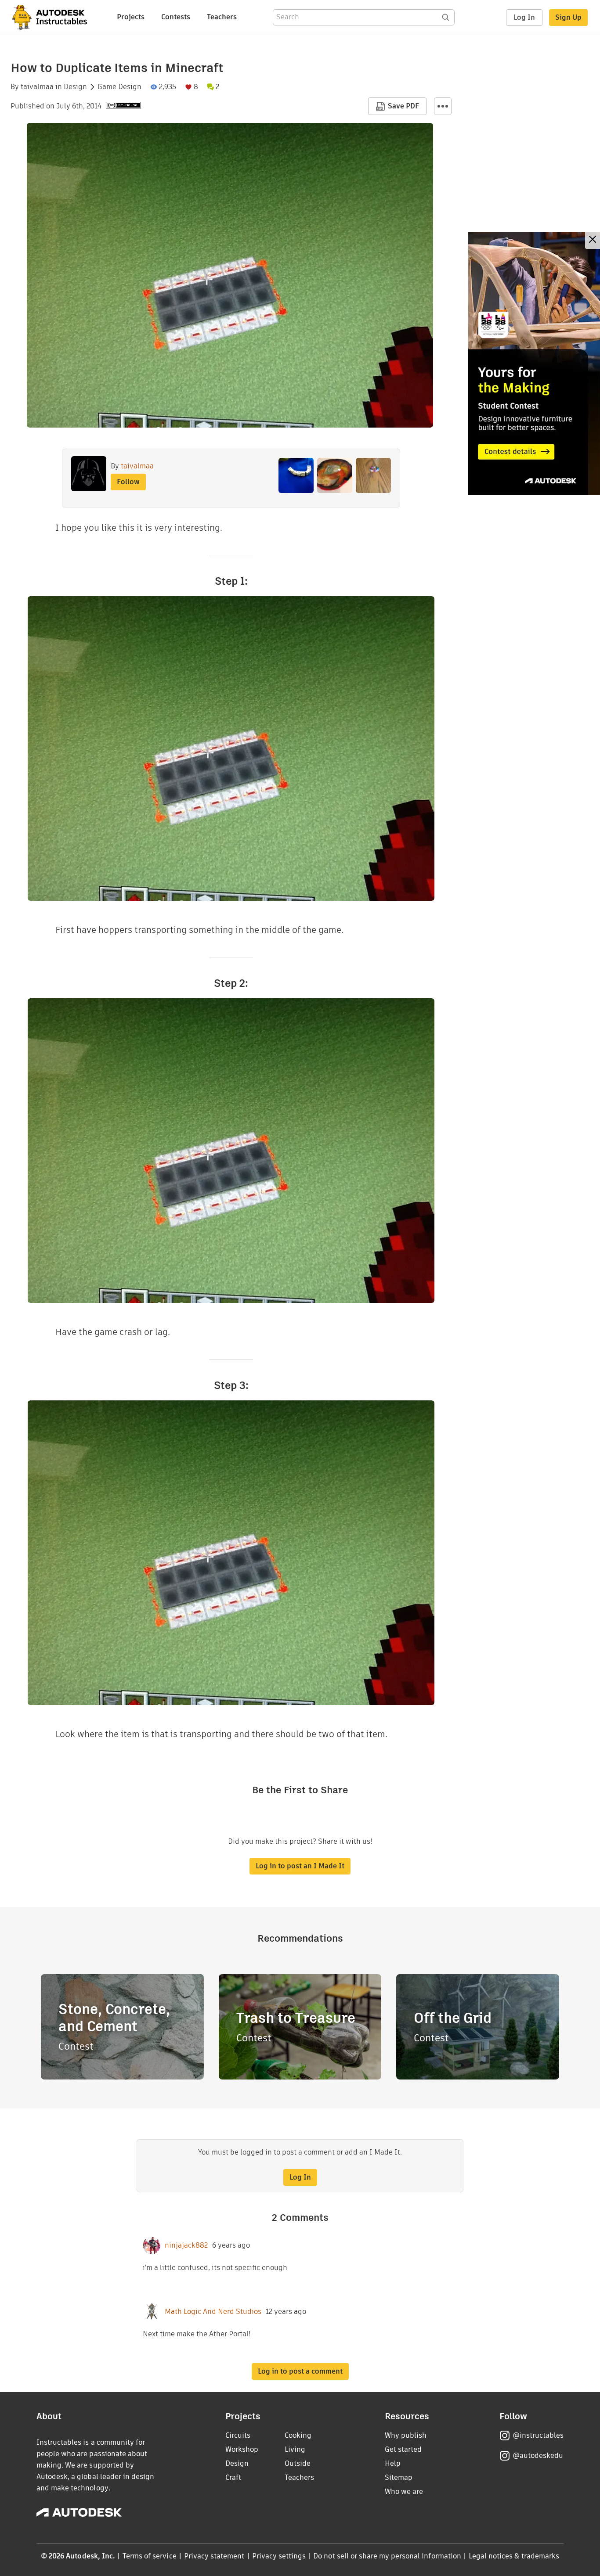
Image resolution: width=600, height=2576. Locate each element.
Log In (524, 17)
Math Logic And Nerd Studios (213, 2312)
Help (393, 2463)
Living (295, 2449)
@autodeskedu (538, 2455)
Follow (128, 482)
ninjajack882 (186, 2245)
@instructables (538, 2435)
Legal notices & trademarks (514, 2556)
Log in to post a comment (300, 2371)
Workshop (242, 2449)
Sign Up (568, 17)
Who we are (404, 2491)
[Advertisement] (534, 363)
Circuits (238, 2435)
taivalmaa (37, 87)
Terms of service (150, 2556)
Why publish (406, 2435)
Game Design (119, 87)
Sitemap (399, 2477)
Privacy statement (214, 2556)
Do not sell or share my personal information (387, 2556)
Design (75, 87)
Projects (131, 17)
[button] (443, 106)
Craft (233, 2477)
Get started (403, 2449)
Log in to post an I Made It (300, 1866)
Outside (298, 2463)
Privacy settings (279, 2556)
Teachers (222, 17)
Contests (176, 17)
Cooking (298, 2435)
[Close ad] (593, 240)
